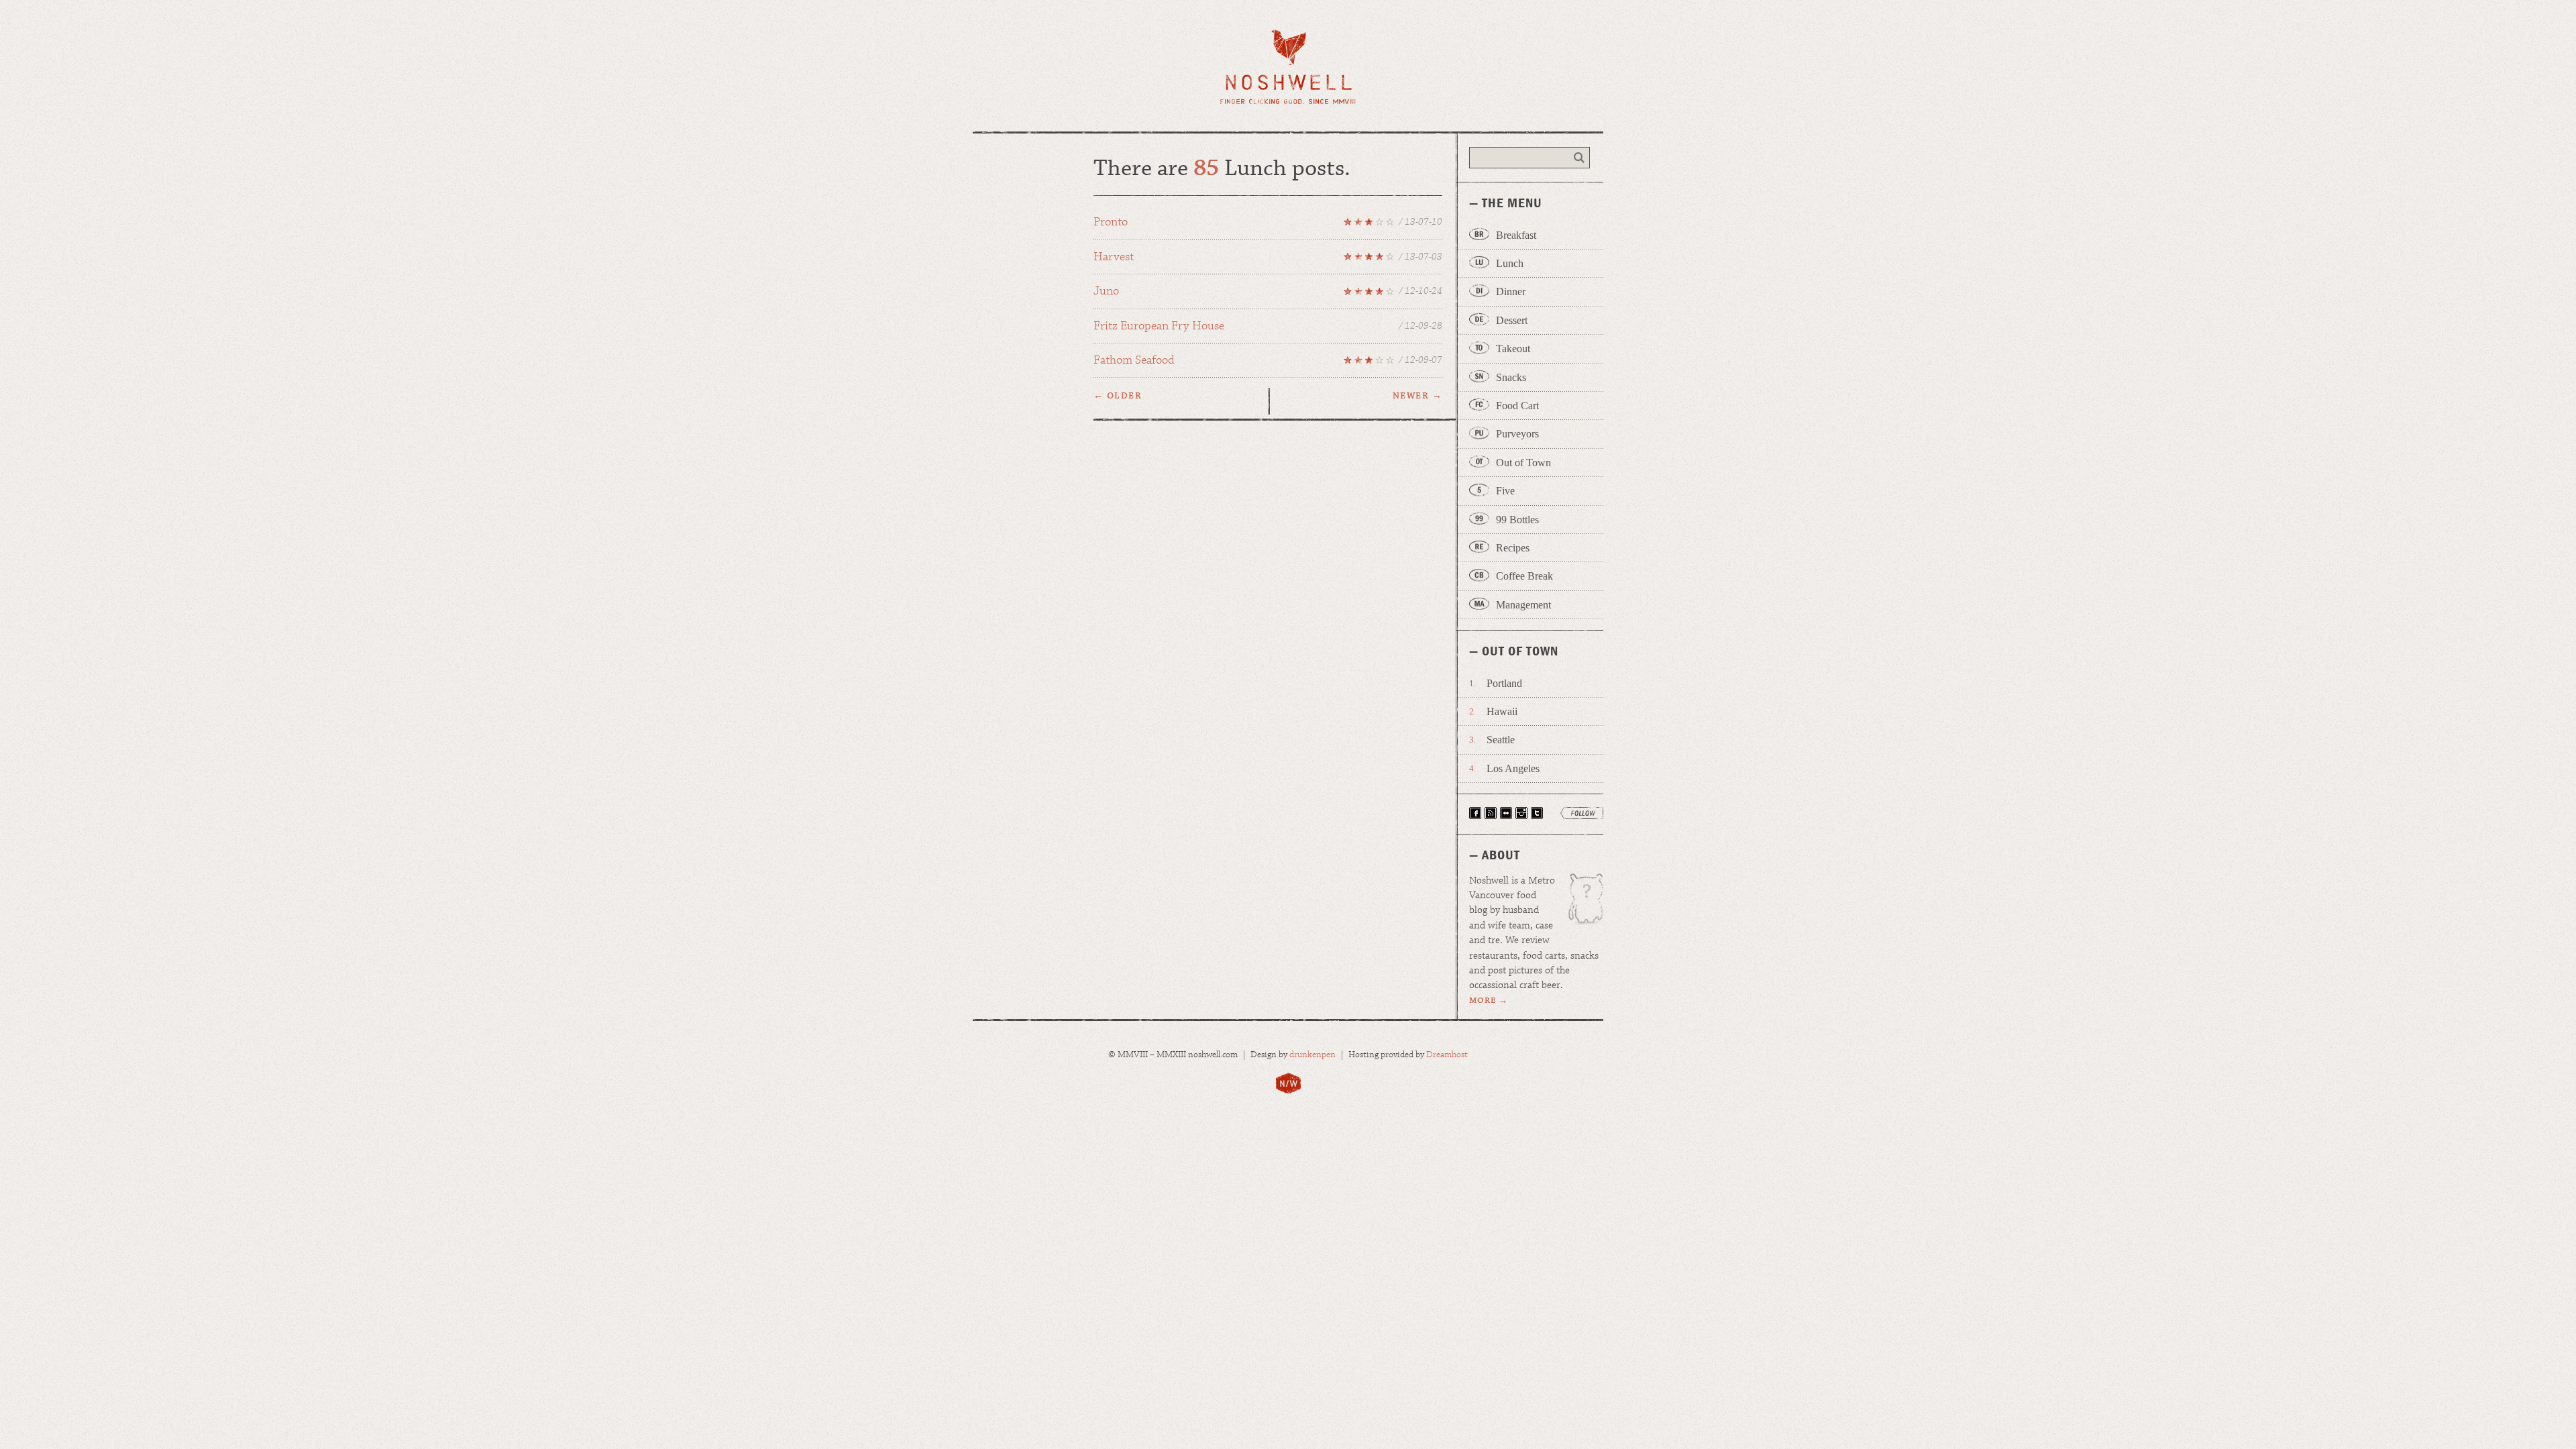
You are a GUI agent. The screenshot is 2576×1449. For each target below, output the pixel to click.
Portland (1504, 683)
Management (1523, 605)
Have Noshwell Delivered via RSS (1491, 813)
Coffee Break (1524, 576)
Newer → (1417, 396)
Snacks (1511, 377)
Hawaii (1502, 711)
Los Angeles (1513, 768)
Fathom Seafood (1268, 362)
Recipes (1513, 548)
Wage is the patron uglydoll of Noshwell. (1579, 904)
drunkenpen (1312, 1055)
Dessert (1512, 320)
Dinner (1511, 291)
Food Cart (1517, 406)
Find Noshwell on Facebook (1475, 813)
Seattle (1501, 740)
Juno (1268, 293)
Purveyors (1517, 434)
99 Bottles (1517, 520)
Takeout (1513, 348)
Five (1505, 491)
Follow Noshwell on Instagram (1521, 813)
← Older (1118, 396)
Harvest (1268, 259)
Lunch (1510, 263)
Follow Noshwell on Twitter (1537, 813)
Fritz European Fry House (1268, 326)
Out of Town (1523, 463)
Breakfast (1516, 235)
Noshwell (1288, 67)
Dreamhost (1447, 1055)
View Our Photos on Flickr (1506, 813)
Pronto (1268, 224)
